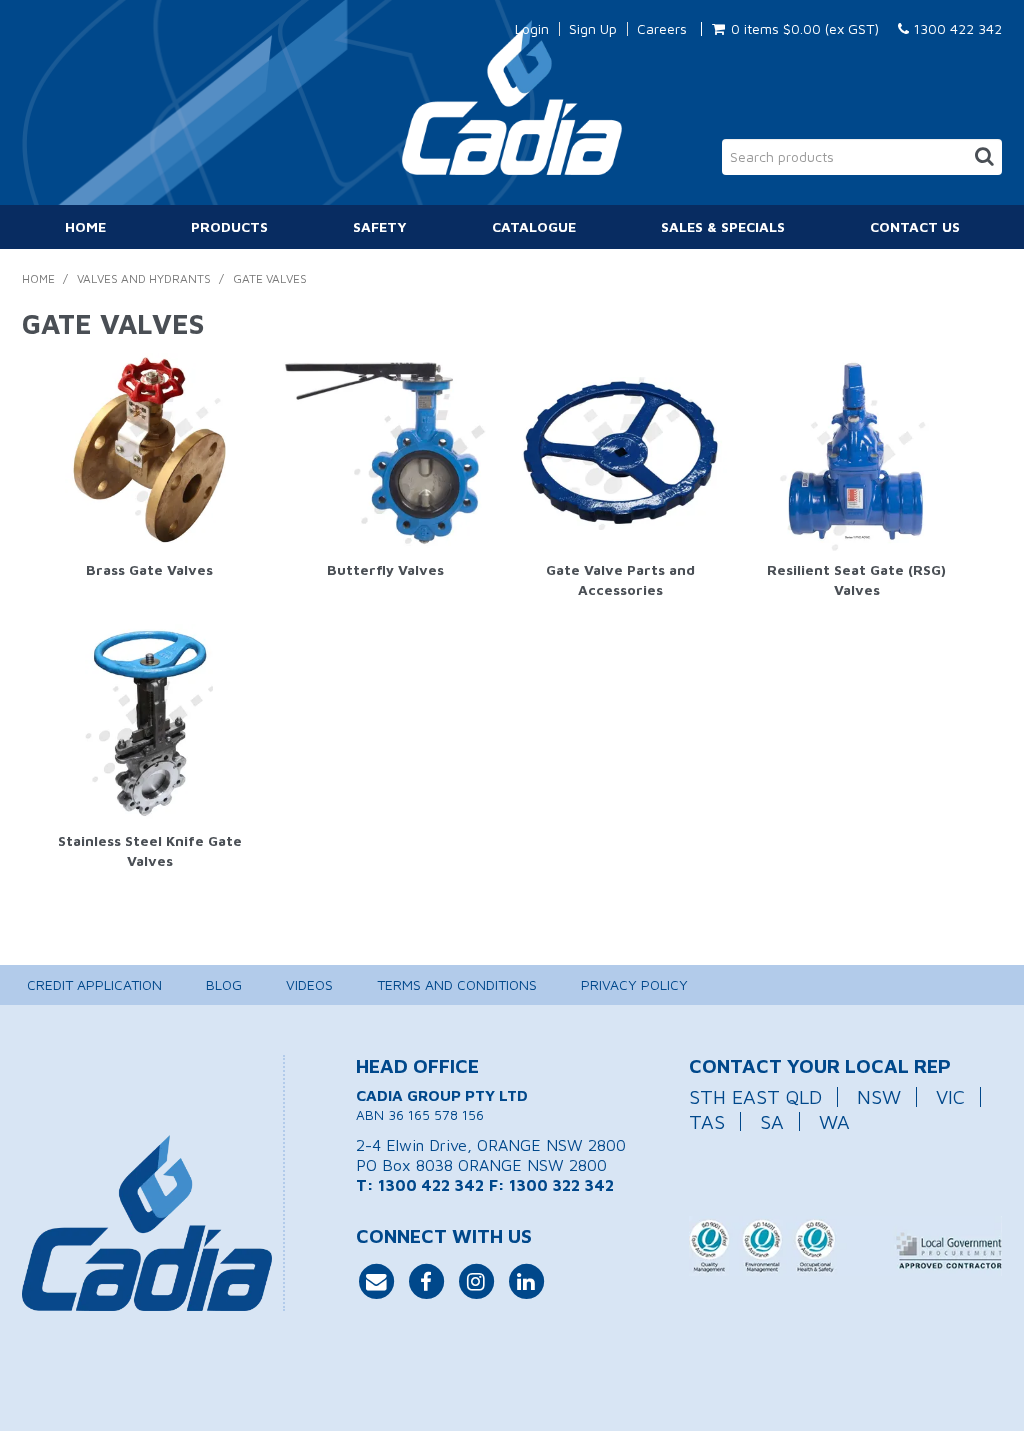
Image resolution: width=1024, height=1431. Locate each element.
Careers (662, 29)
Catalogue (534, 226)
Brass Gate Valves (149, 569)
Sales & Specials (723, 226)
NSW (879, 1096)
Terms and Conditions (457, 984)
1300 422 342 (955, 28)
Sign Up (593, 29)
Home (85, 226)
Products (229, 226)
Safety (380, 226)
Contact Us (915, 226)
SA (772, 1121)
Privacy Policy (634, 984)
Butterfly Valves (385, 569)
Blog (224, 984)
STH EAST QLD (755, 1096)
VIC (950, 1096)
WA (834, 1121)
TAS (707, 1121)
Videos (309, 984)
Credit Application (94, 984)
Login (532, 29)
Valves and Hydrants (144, 278)
